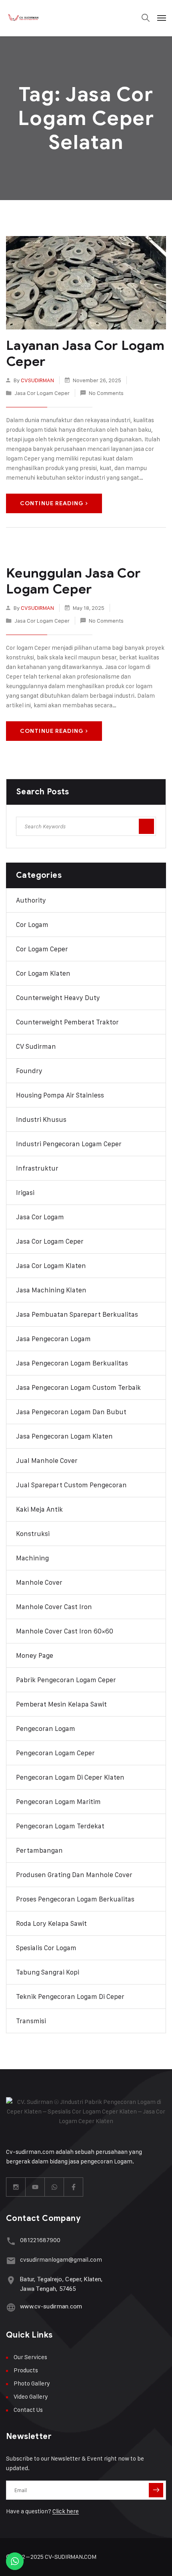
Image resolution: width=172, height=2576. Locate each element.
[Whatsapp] (54, 2187)
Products (26, 2370)
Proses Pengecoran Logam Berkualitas (75, 1899)
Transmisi (31, 2021)
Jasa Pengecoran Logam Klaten (64, 1436)
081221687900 (40, 2240)
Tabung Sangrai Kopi (48, 1972)
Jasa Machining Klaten (51, 1290)
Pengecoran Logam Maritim (58, 1802)
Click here (66, 2511)
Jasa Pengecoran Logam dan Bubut (71, 1412)
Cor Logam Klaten (43, 973)
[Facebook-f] (74, 2187)
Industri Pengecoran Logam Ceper (69, 1144)
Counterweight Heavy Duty (58, 998)
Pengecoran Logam (46, 1729)
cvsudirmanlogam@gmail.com (61, 2259)
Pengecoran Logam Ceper (55, 1753)
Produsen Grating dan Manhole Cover (74, 1875)
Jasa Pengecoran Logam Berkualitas (72, 1363)
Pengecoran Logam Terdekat (60, 1826)
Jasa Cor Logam (40, 1217)
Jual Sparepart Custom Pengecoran (71, 1485)
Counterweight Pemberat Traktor (67, 1022)
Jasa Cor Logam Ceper (42, 393)
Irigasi (25, 1193)
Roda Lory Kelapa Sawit (51, 1923)
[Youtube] (35, 2187)
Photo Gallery (32, 2383)
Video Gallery (31, 2396)
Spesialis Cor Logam (46, 1948)
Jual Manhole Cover (47, 1461)
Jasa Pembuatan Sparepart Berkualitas (77, 1314)
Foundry (29, 1071)
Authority (31, 900)
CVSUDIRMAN (37, 380)
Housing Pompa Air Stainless (60, 1095)
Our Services (30, 2357)
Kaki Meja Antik (39, 1509)
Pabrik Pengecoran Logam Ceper (66, 1680)
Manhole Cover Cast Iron (54, 1607)
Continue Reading (52, 503)
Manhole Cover (39, 1582)
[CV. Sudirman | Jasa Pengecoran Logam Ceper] (24, 18)
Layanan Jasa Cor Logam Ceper (85, 353)
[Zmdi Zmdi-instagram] (16, 2187)
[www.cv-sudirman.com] (11, 2307)
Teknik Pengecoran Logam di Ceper (70, 1996)
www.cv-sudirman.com (51, 2306)
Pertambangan (39, 1850)
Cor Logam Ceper (42, 949)
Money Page (35, 1655)
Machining (32, 1558)
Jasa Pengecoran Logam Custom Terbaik (78, 1387)
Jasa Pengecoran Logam (53, 1339)
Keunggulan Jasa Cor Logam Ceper (73, 581)
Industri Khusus (41, 1119)
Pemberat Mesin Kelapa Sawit (61, 1704)
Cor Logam (32, 925)
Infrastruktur (37, 1168)
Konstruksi (33, 1534)
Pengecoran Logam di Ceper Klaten (70, 1777)
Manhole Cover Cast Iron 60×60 (65, 1631)
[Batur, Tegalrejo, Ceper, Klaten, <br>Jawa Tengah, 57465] (11, 2280)
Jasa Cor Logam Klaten (51, 1266)
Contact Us (28, 2410)
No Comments (106, 393)
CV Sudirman (36, 1046)
